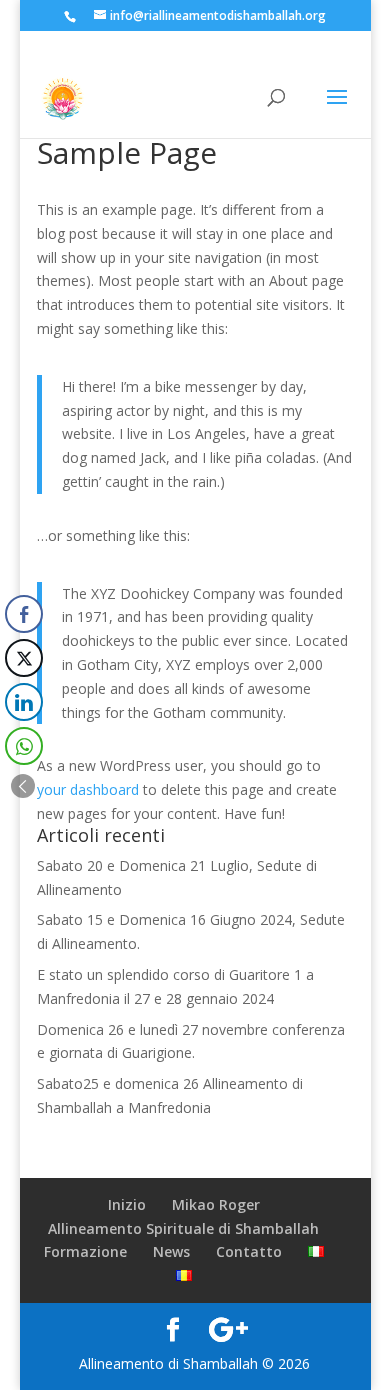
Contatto (249, 1251)
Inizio (127, 1204)
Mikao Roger (216, 1204)
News (171, 1251)
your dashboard (88, 789)
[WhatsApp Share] (24, 746)
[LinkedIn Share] (24, 702)
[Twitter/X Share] (24, 658)
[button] (23, 786)
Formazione (85, 1251)
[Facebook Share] (24, 614)
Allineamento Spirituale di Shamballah (183, 1228)
